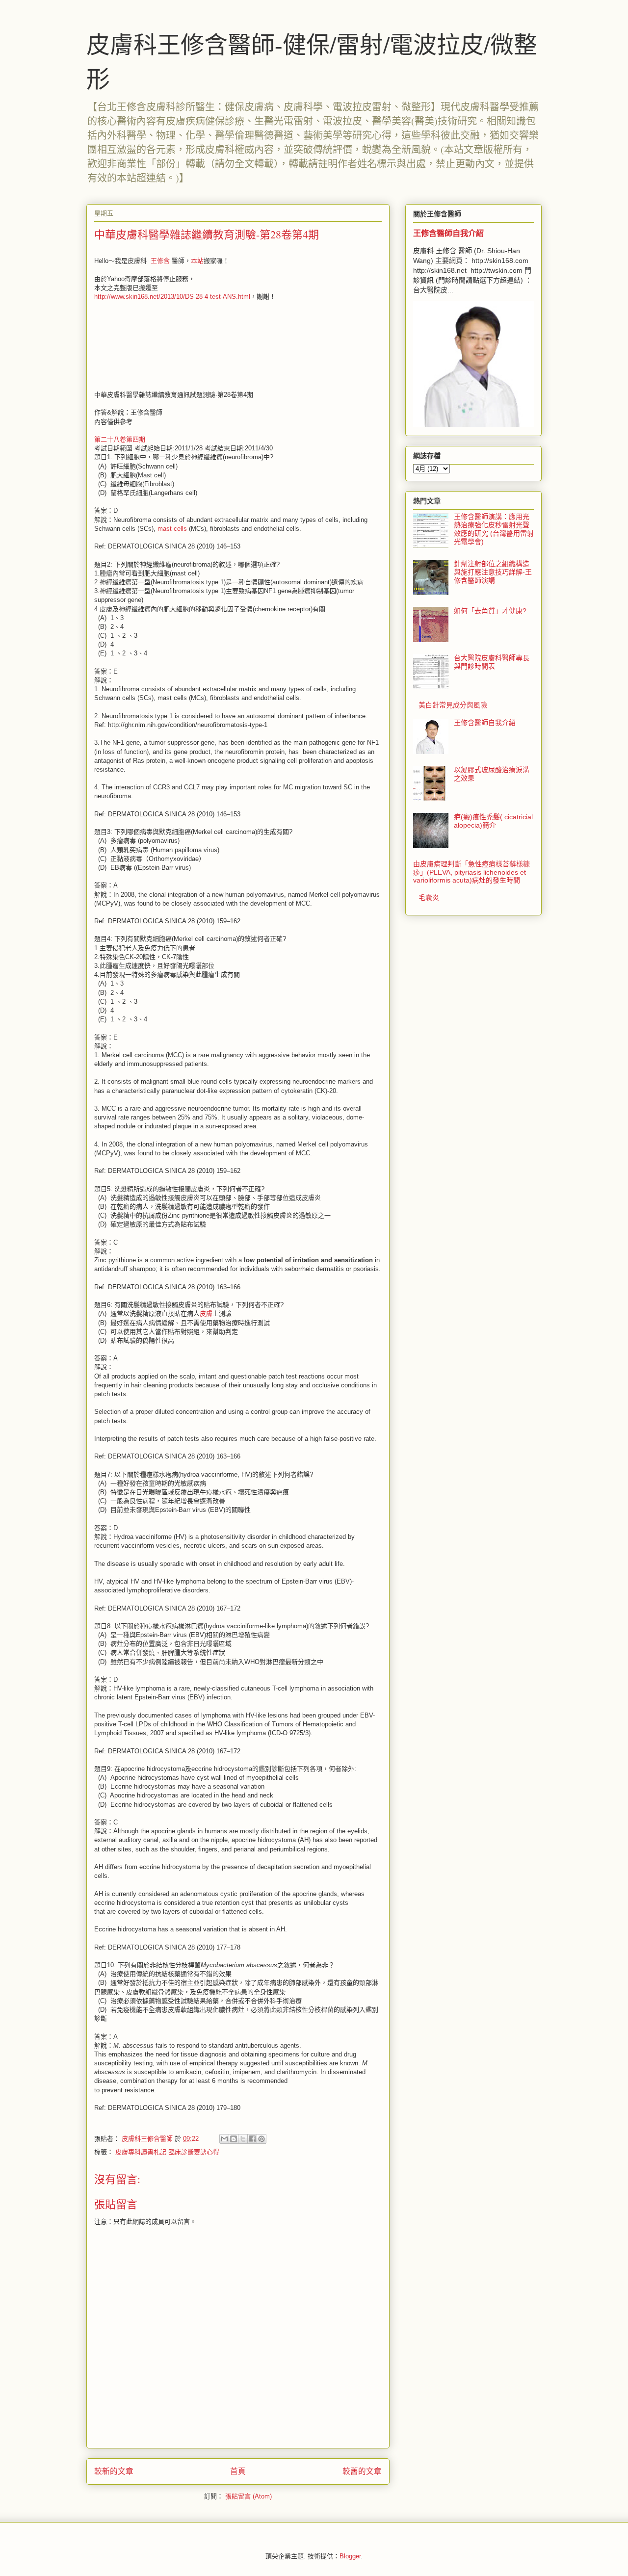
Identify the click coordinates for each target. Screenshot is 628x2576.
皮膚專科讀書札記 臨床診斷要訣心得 (167, 2152)
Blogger (350, 2556)
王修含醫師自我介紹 (448, 233)
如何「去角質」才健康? (490, 611)
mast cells (172, 529)
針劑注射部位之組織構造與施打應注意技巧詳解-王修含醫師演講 (493, 572)
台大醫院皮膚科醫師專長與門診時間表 (492, 662)
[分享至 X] (243, 2139)
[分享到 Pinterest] (262, 2139)
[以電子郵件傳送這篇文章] (224, 2139)
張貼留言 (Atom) (249, 2496)
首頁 (238, 2471)
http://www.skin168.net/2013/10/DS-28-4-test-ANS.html (172, 297)
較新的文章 (114, 2471)
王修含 (160, 261)
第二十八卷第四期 (120, 439)
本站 (197, 261)
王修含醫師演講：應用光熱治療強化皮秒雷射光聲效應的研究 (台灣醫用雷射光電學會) (494, 529)
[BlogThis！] (234, 2139)
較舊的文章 (362, 2471)
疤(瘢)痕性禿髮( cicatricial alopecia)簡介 (493, 821)
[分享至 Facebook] (252, 2139)
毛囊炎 (429, 897)
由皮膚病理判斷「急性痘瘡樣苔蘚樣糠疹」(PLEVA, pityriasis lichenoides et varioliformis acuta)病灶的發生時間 (471, 872)
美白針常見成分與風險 (453, 705)
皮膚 (206, 1314)
